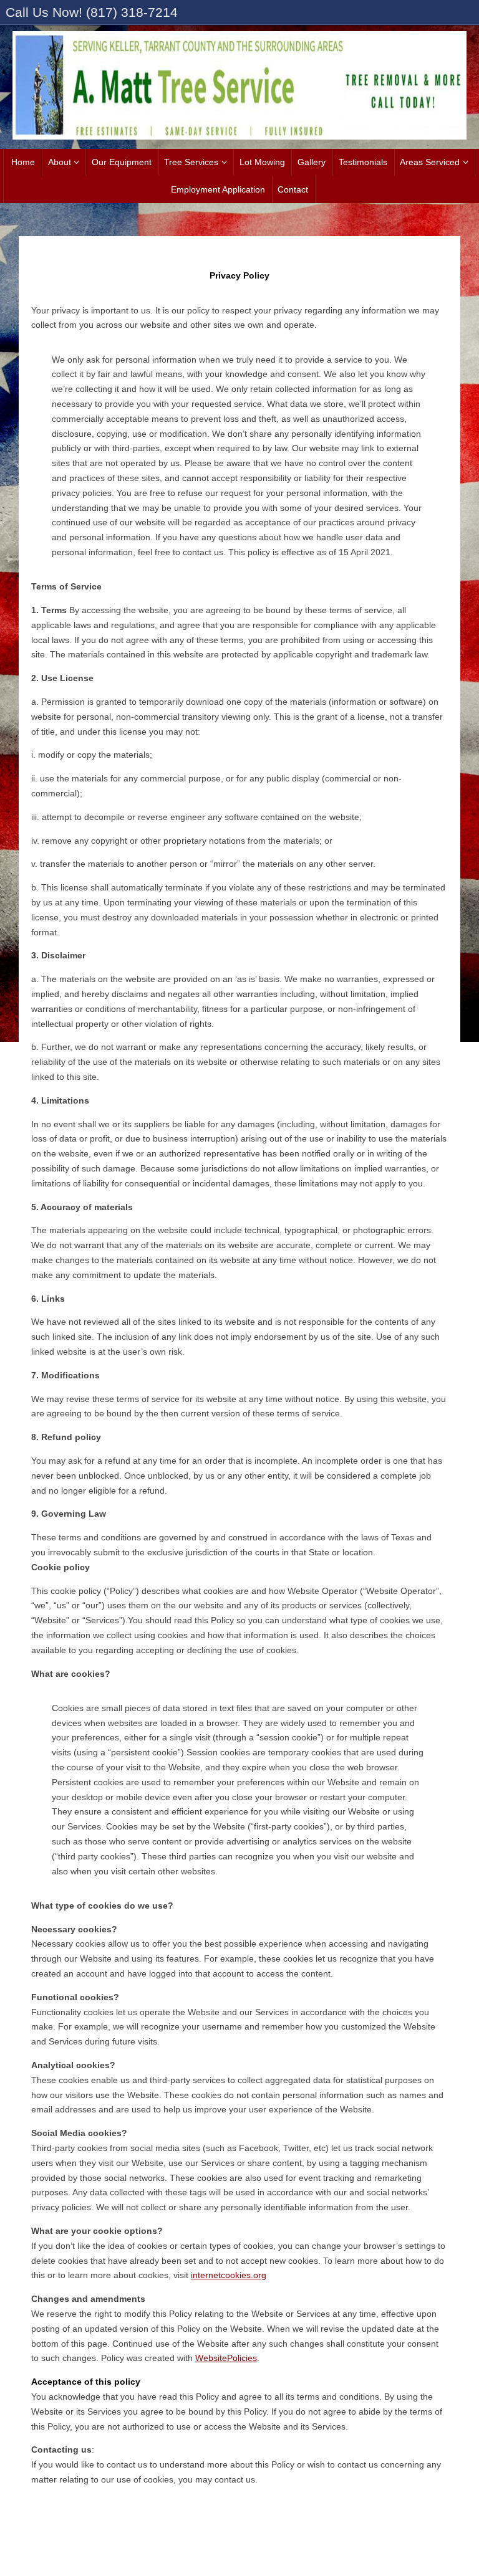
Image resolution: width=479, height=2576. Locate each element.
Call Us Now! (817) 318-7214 (92, 12)
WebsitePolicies (226, 2358)
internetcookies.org (229, 2275)
